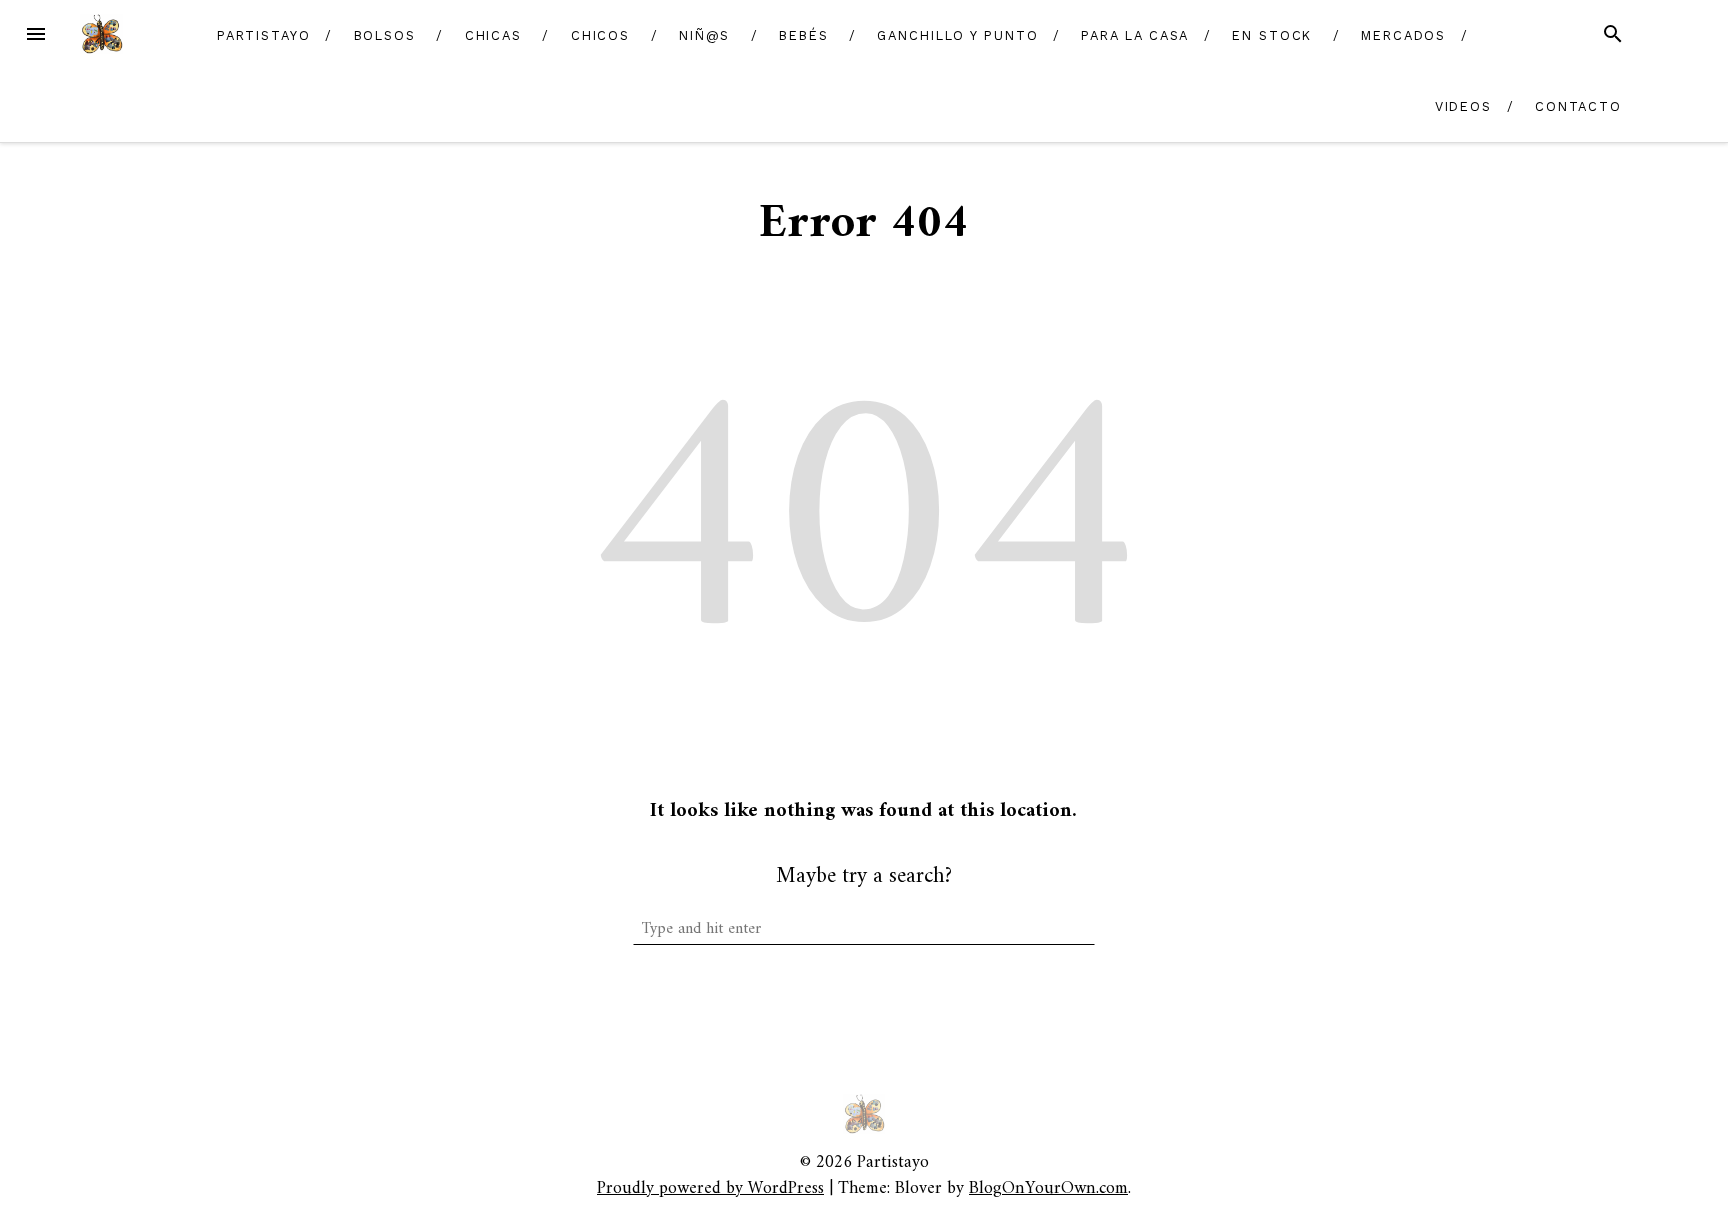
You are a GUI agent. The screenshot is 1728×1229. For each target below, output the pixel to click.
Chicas (494, 35)
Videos (1464, 106)
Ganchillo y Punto (958, 35)
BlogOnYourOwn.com (1048, 1188)
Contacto (1578, 106)
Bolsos (385, 35)
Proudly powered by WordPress (710, 1188)
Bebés (804, 35)
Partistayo (264, 35)
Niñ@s (705, 35)
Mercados (1403, 35)
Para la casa (1135, 35)
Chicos (601, 35)
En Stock (1272, 35)
